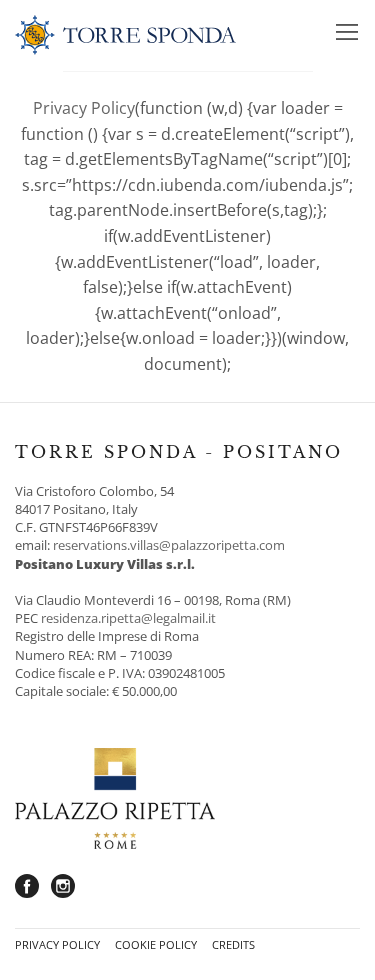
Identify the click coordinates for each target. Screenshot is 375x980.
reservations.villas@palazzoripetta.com (169, 545)
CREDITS (233, 944)
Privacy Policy (84, 108)
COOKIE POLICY (156, 944)
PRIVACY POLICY (57, 944)
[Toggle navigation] (347, 35)
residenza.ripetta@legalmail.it (128, 618)
